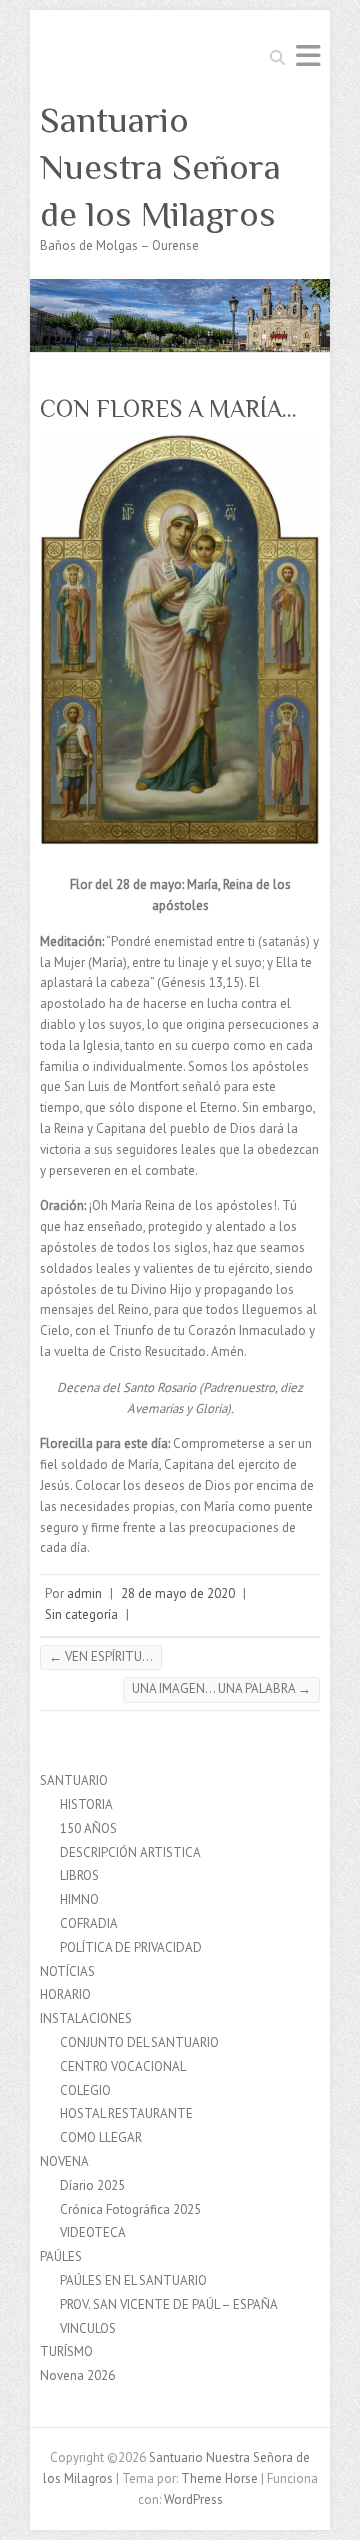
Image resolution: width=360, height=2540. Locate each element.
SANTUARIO (74, 1780)
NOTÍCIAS (67, 1971)
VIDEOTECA (93, 2232)
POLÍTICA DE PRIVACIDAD (131, 1947)
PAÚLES (61, 2256)
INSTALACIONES (86, 2018)
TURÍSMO (66, 2351)
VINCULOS (88, 2328)
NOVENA (64, 2161)
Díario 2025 (92, 2185)
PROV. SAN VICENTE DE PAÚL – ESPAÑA (169, 2304)
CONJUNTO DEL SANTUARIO (139, 2042)
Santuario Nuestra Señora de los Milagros (160, 167)
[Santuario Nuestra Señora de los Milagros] (180, 288)
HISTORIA (86, 1804)
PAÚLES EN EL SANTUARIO (133, 2280)
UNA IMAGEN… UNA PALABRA (221, 1688)
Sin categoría (81, 1614)
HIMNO (79, 1899)
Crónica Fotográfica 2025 (130, 2209)
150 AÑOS (88, 1828)
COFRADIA (89, 1923)
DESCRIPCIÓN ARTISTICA (130, 1852)
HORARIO (65, 1994)
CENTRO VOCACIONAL (123, 2066)
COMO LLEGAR (101, 2137)
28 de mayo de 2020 (178, 1593)
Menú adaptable (308, 55)
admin (84, 1593)
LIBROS (79, 1875)
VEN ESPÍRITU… (101, 1656)
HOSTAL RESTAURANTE (126, 2113)
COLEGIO (85, 2090)
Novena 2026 (77, 2375)
